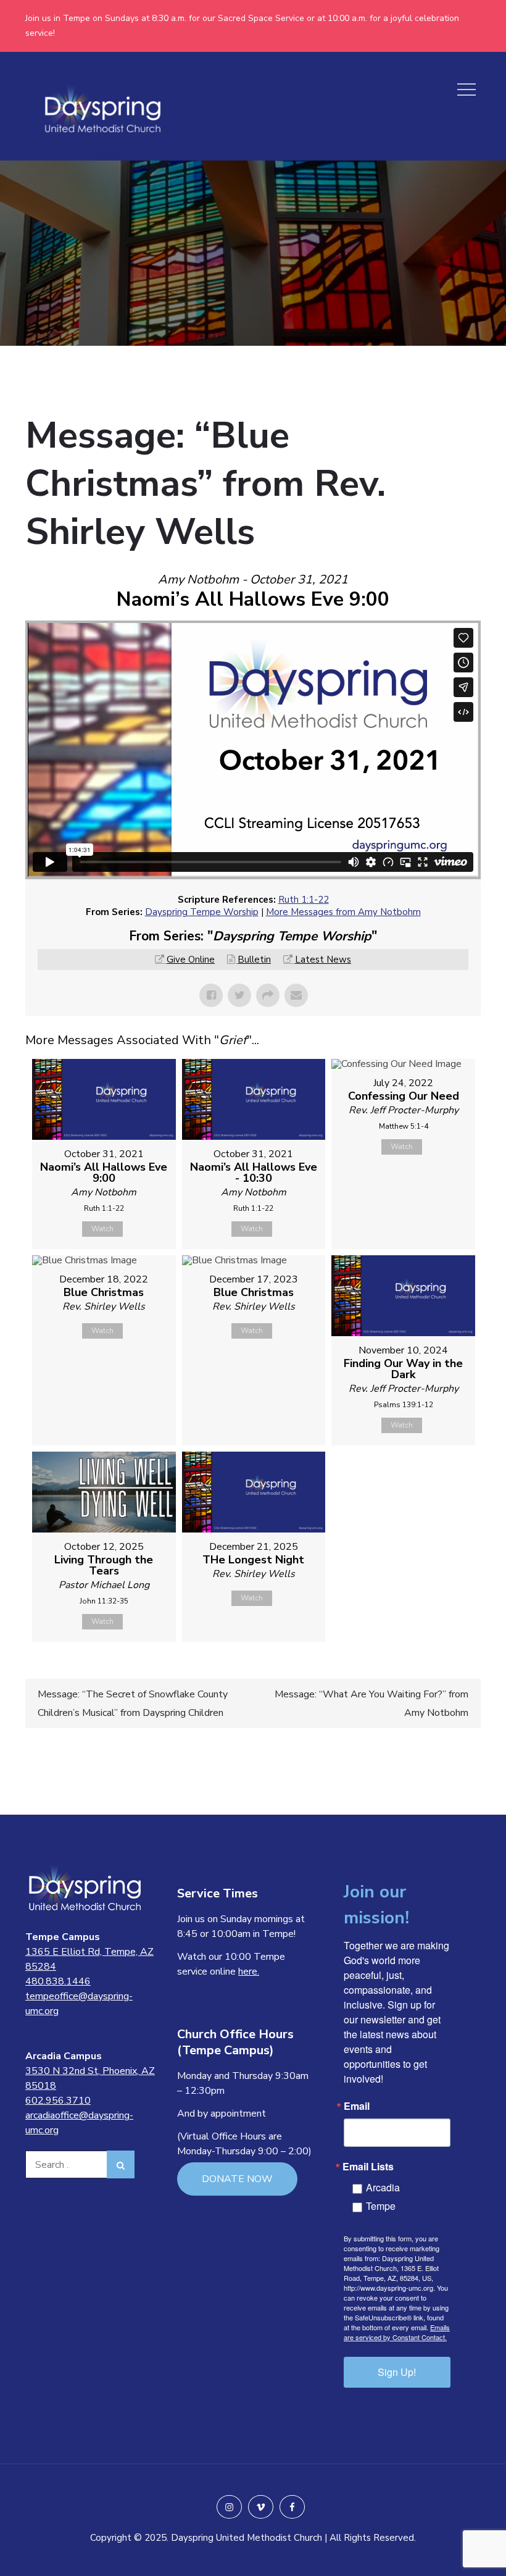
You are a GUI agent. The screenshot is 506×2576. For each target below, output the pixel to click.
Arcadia (383, 2187)
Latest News (323, 960)
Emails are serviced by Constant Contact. (397, 2332)
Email (357, 2106)
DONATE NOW (237, 2179)
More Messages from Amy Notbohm (343, 912)
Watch (102, 1229)
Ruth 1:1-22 (304, 900)
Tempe (381, 2206)
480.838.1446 (58, 1981)
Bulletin (254, 960)
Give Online (191, 960)
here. (249, 1972)
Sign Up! (397, 2372)
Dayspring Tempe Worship (202, 912)
